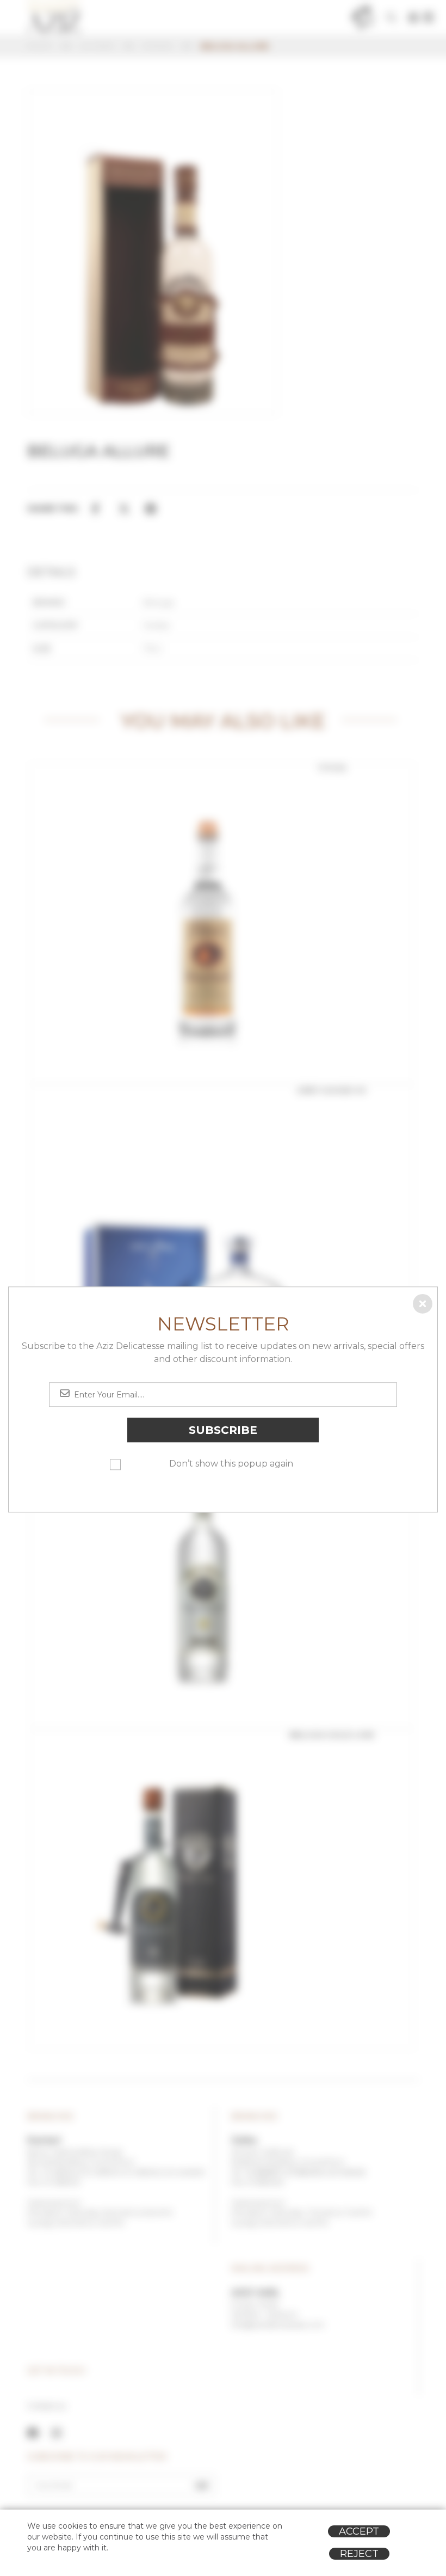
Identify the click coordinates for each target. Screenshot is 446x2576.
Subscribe (223, 1430)
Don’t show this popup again (231, 1464)
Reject (359, 2554)
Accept (359, 2531)
